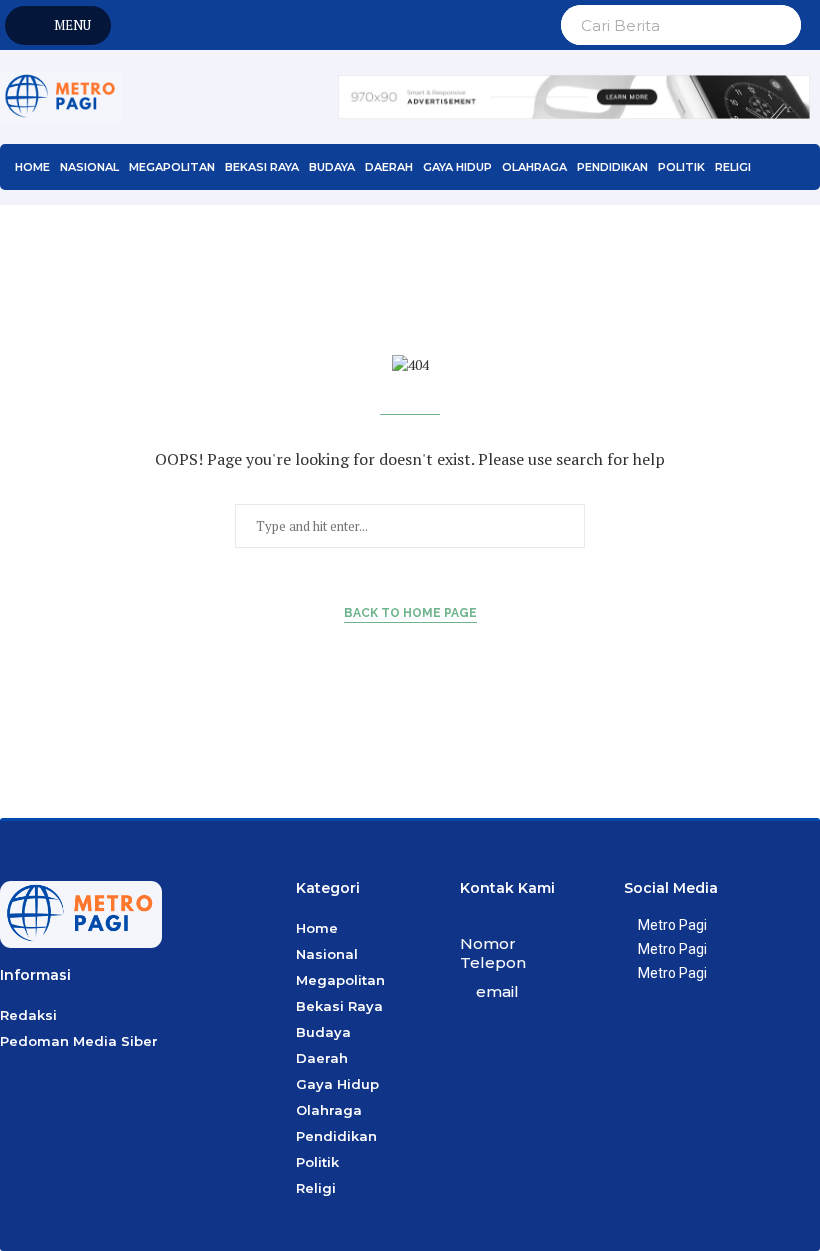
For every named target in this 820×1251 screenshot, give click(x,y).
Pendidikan (612, 167)
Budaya (332, 167)
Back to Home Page (410, 613)
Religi (733, 167)
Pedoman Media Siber (79, 1041)
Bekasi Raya (262, 167)
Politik (681, 167)
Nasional (89, 167)
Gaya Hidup (457, 167)
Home (32, 167)
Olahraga (534, 167)
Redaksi (28, 1015)
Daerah (389, 167)
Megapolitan (172, 167)
